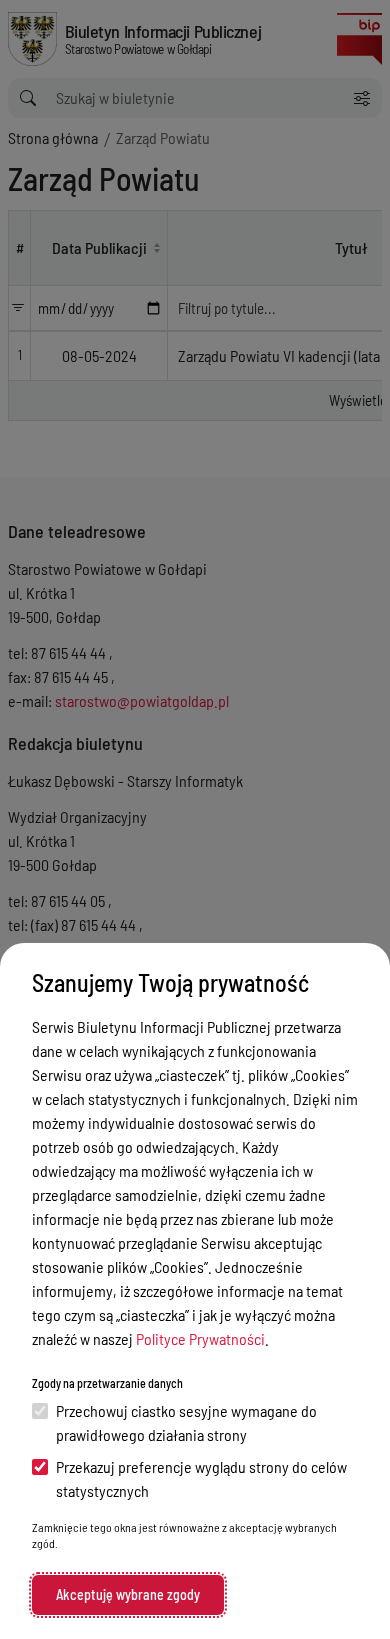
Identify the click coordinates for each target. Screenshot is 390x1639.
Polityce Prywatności (200, 1338)
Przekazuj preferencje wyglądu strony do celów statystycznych (201, 1478)
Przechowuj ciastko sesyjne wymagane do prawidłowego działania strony (186, 1422)
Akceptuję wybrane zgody (128, 1594)
